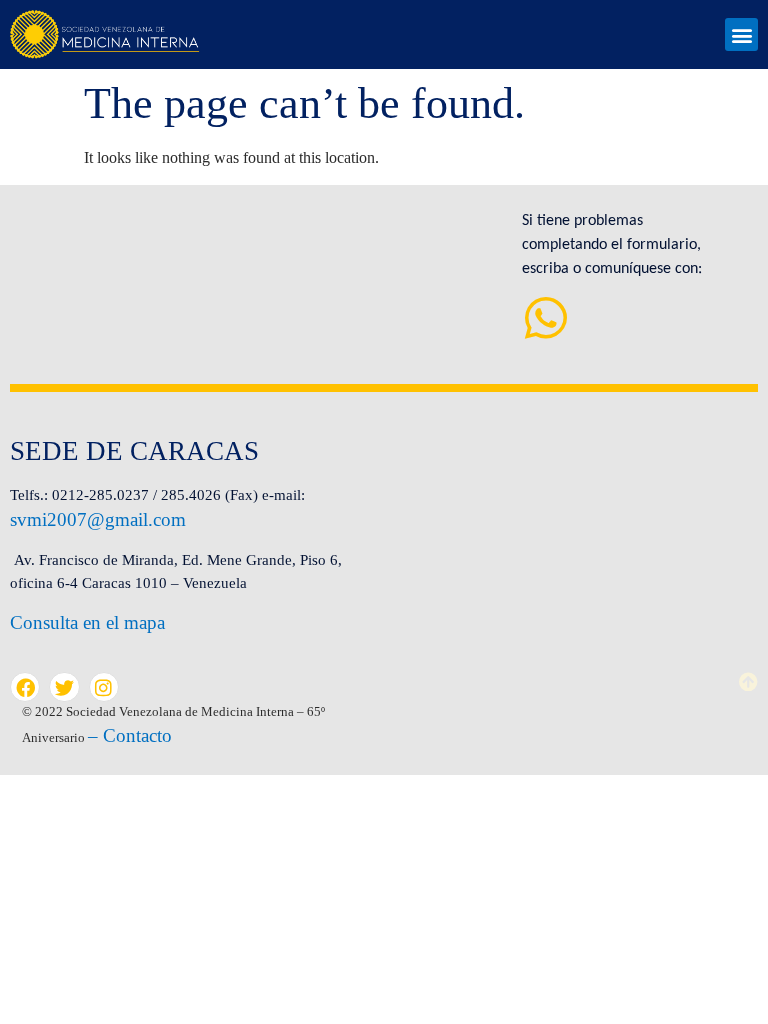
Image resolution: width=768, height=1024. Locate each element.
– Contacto (130, 735)
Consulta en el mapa (87, 622)
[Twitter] (64, 687)
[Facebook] (25, 687)
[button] (741, 34)
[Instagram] (104, 687)
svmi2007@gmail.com (98, 519)
